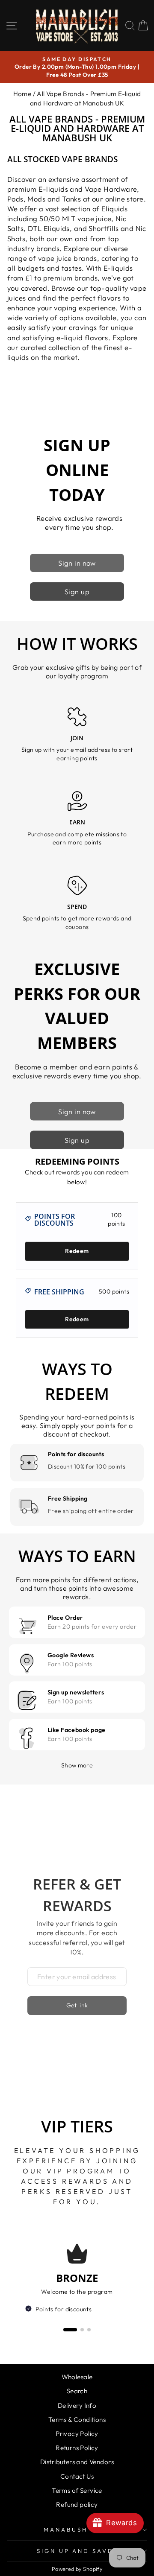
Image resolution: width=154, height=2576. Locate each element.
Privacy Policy (77, 2434)
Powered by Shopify (77, 2569)
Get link (77, 2005)
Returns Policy (77, 2448)
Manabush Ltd (75, 2529)
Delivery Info (77, 2405)
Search (77, 2391)
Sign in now (77, 563)
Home (22, 94)
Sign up (77, 591)
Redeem (77, 1251)
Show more (77, 1765)
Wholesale (77, 2377)
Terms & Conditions (77, 2420)
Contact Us (77, 2476)
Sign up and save (75, 2551)
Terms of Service (77, 2490)
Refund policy (77, 2504)
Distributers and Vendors (77, 2462)
